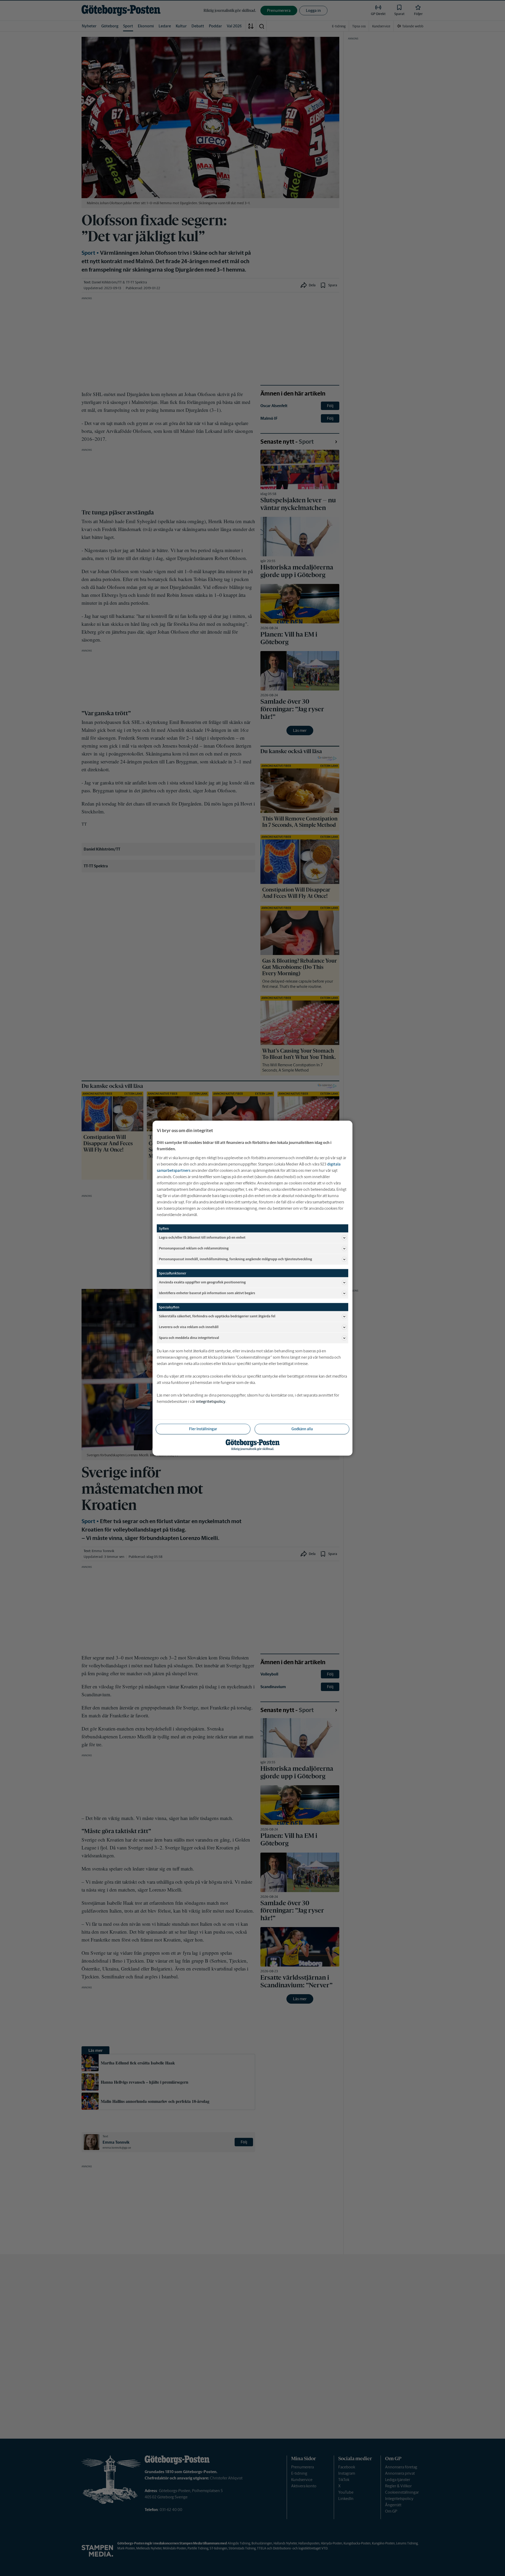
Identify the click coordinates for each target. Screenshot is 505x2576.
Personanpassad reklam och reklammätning (194, 1248)
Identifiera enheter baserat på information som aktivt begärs (207, 1293)
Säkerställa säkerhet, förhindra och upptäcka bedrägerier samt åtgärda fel (217, 1316)
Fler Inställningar (203, 1429)
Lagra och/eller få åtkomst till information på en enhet (202, 1237)
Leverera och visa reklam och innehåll (189, 1327)
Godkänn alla (302, 1429)
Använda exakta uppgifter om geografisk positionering (202, 1282)
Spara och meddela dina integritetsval (189, 1338)
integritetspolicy (211, 1401)
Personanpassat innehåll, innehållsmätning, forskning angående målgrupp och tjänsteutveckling (235, 1259)
